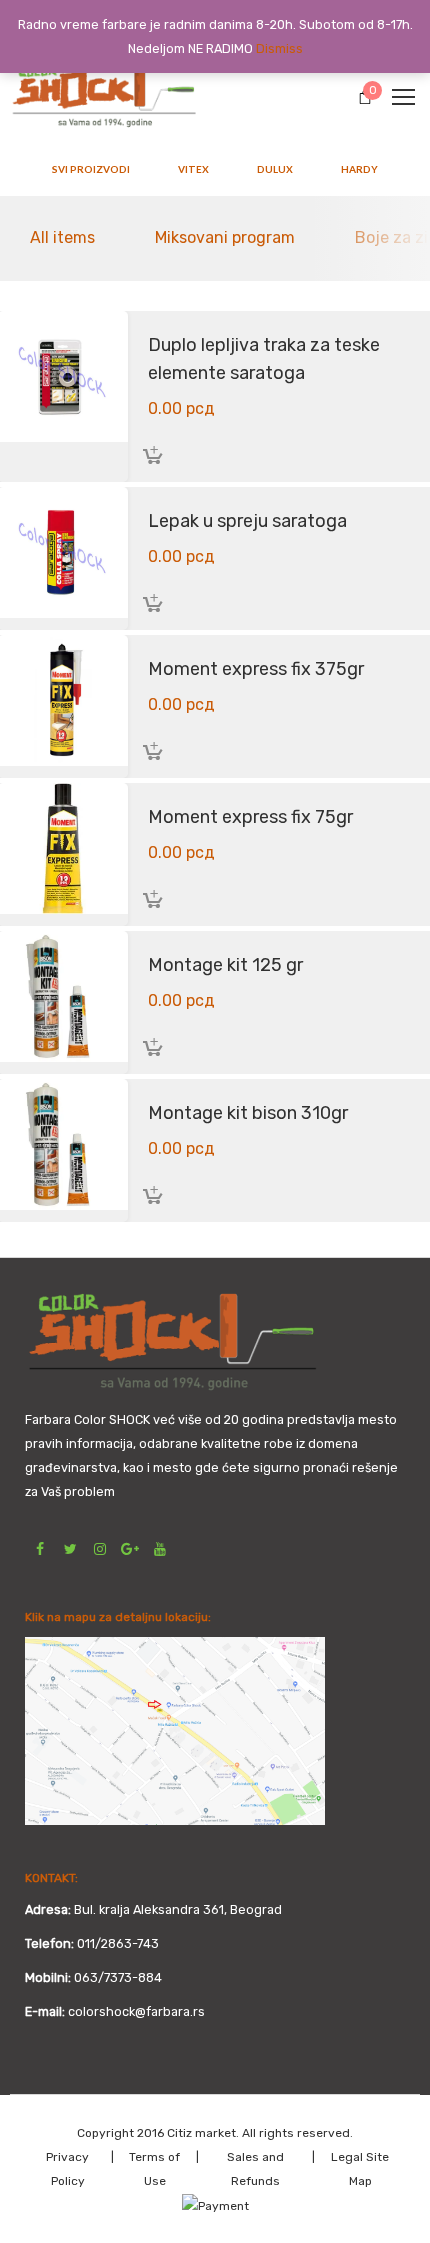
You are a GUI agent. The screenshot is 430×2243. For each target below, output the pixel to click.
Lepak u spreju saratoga (247, 521)
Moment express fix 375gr (256, 669)
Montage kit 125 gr (225, 965)
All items (62, 237)
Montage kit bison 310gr (248, 1113)
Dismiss (279, 48)
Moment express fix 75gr (250, 817)
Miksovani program (225, 237)
